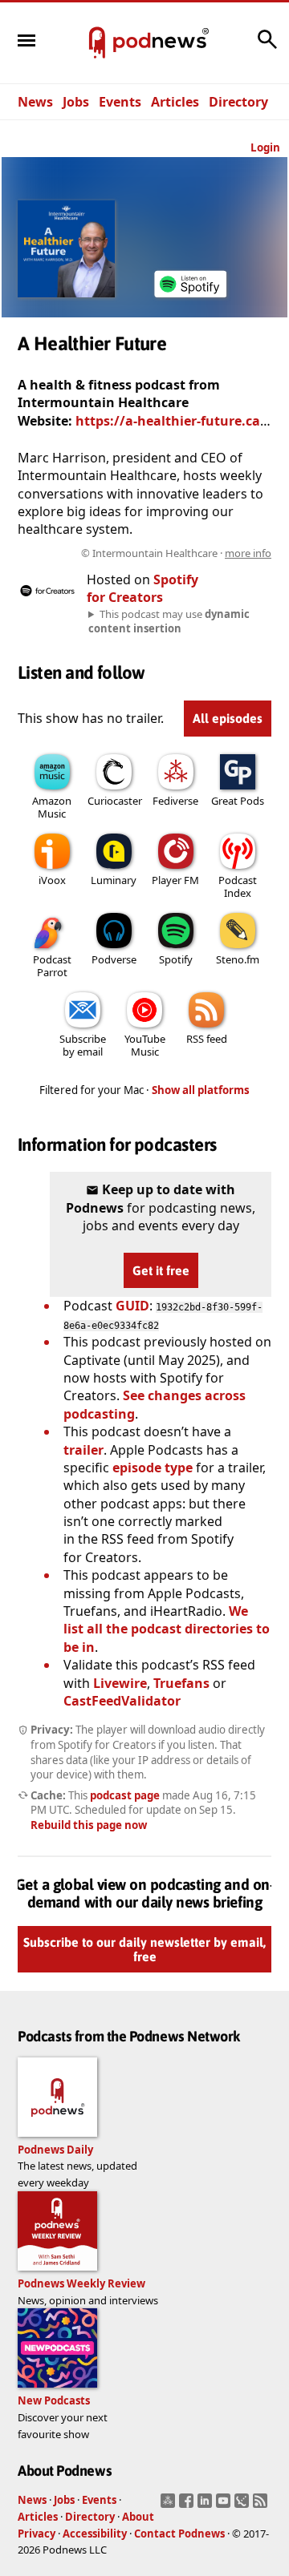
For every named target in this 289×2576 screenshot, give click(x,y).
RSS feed (207, 1039)
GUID (132, 1306)
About (138, 2517)
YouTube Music (145, 1045)
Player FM (175, 880)
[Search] (267, 47)
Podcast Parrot (52, 966)
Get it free (161, 1270)
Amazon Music (52, 807)
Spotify (176, 959)
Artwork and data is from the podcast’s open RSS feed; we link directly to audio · (165, 553)
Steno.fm (238, 959)
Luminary (114, 880)
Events (120, 102)
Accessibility (95, 2534)
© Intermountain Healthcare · (176, 553)
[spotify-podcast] (190, 297)
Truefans (181, 1683)
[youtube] (225, 2505)
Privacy (37, 2534)
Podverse (114, 959)
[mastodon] (170, 2505)
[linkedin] (207, 2505)
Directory (238, 102)
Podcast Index (238, 886)
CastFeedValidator (122, 1701)
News (35, 102)
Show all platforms (201, 1090)
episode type (153, 1468)
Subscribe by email (83, 1045)
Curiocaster (115, 801)
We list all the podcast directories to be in (167, 1629)
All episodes (228, 718)
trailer (83, 1450)
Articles (175, 102)
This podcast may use (169, 621)
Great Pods (238, 801)
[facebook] (188, 2505)
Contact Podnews (179, 2534)
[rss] (262, 2505)
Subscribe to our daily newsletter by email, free (144, 1950)
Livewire (120, 1683)
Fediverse (175, 801)
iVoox (52, 880)
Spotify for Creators (142, 588)
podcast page (125, 1795)
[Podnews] (97, 43)
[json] (244, 2505)
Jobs (76, 102)
